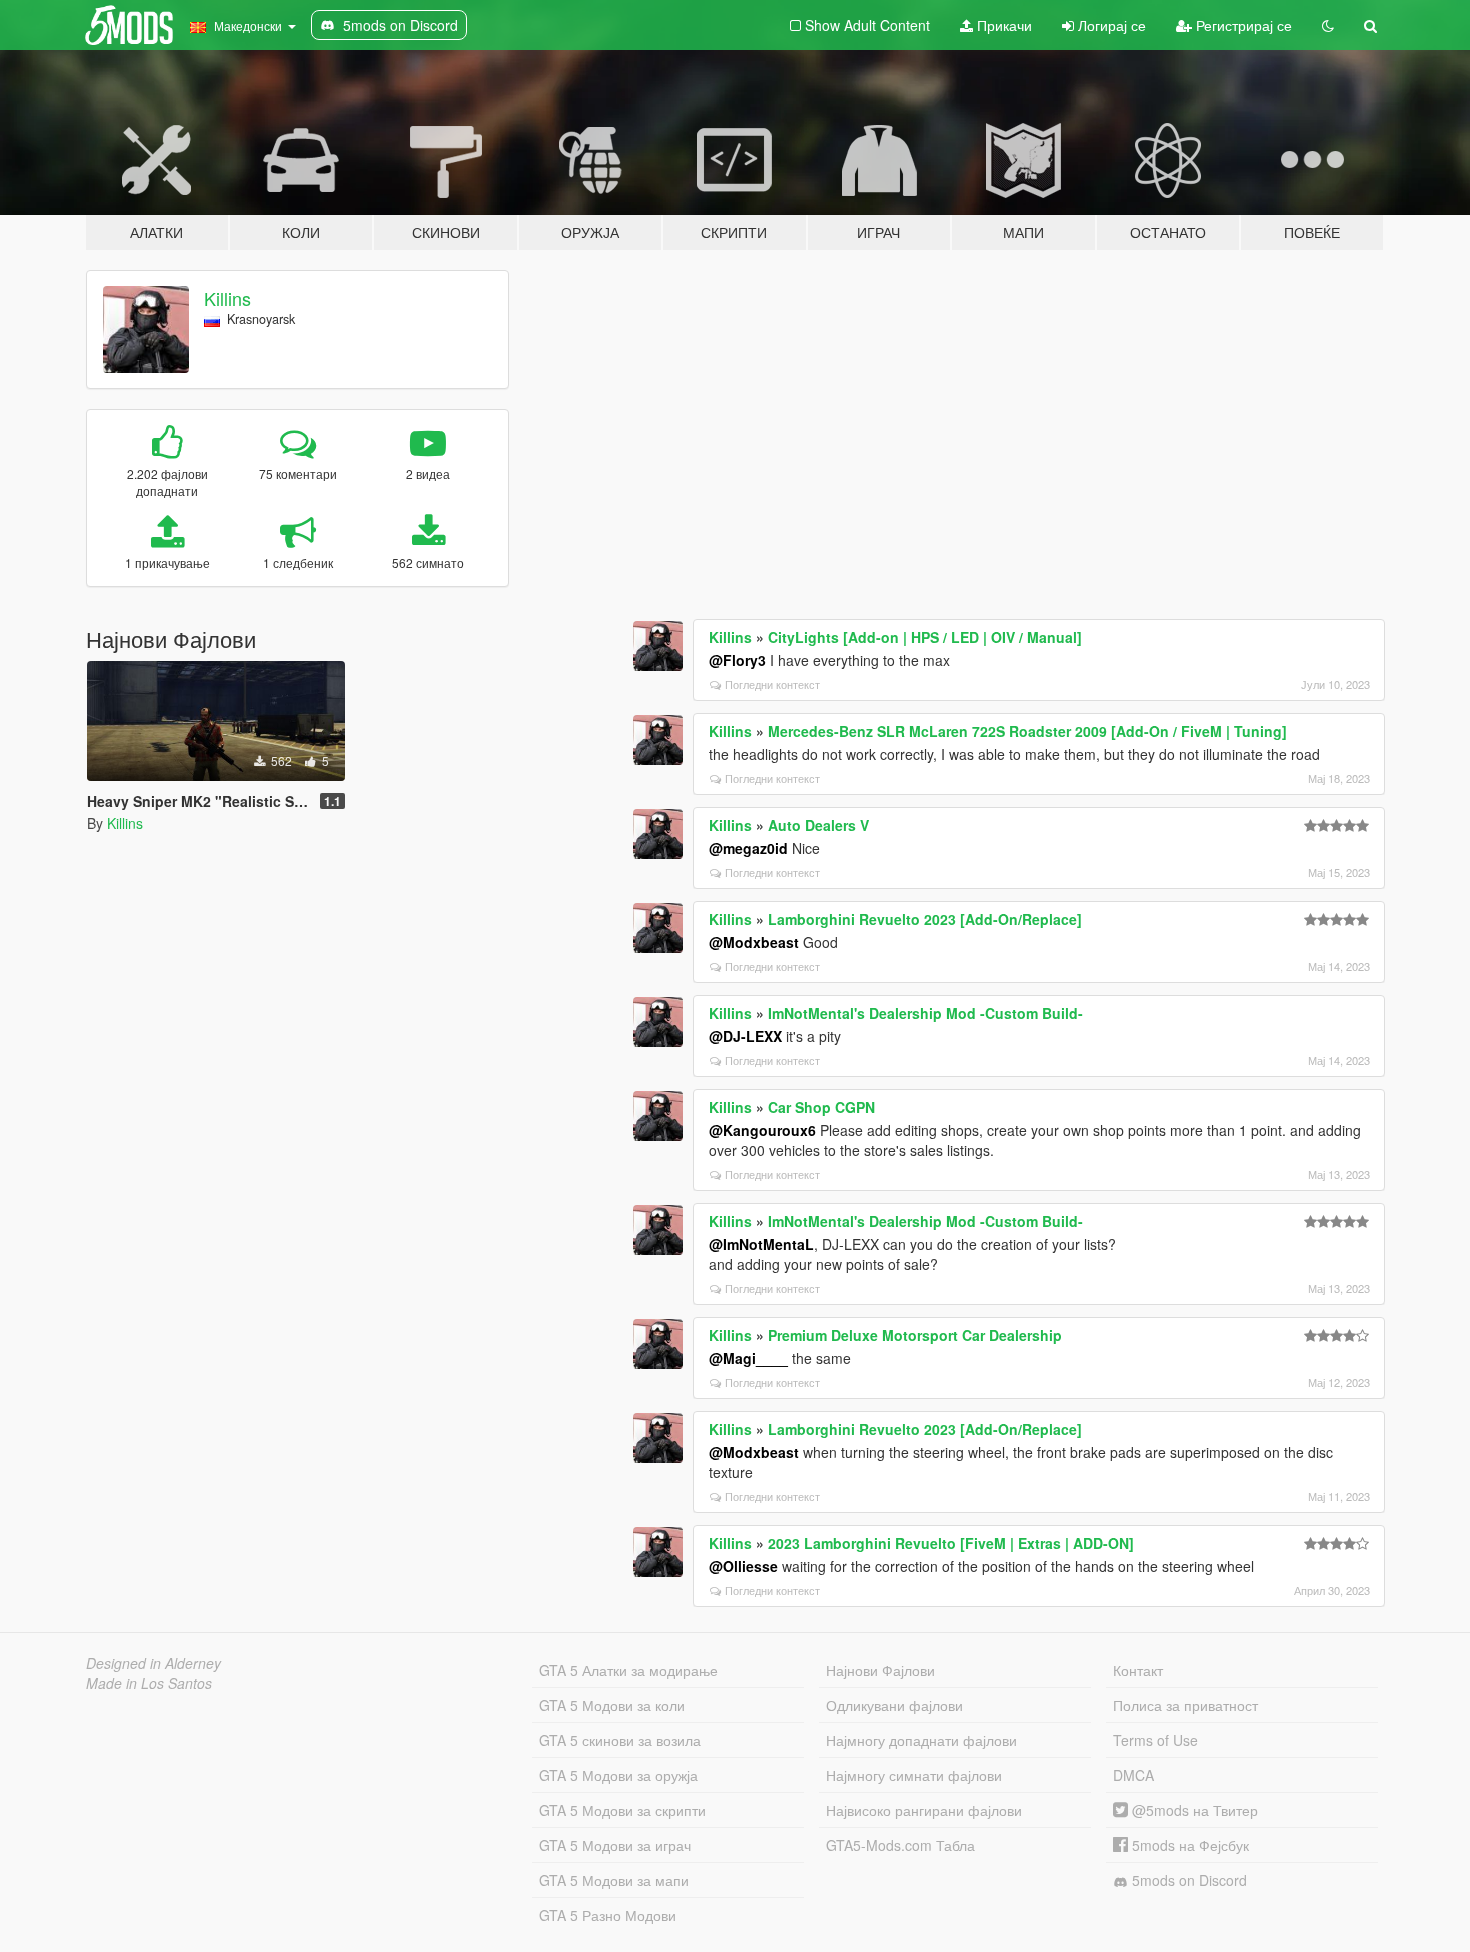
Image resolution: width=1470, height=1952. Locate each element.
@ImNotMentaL (761, 1244)
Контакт (1138, 1670)
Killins (227, 298)
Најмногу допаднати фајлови (921, 1740)
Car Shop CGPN (821, 1107)
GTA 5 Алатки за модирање (628, 1670)
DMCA (1133, 1775)
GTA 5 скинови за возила (620, 1740)
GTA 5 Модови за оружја (618, 1775)
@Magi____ (748, 1358)
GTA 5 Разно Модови (607, 1915)
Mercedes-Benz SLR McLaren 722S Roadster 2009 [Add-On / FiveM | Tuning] (1027, 731)
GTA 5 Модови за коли (612, 1705)
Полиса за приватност (1185, 1705)
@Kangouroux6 (762, 1130)
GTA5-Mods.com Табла (900, 1845)
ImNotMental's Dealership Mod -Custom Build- (925, 1013)
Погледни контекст (772, 684)
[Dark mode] (1328, 25)
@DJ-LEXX (745, 1036)
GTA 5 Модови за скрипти (622, 1810)
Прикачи (1002, 25)
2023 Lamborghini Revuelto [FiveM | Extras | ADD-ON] (951, 1543)
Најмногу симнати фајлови (914, 1775)
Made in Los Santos (149, 1683)
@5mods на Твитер (1193, 1810)
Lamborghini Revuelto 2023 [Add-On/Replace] (925, 919)
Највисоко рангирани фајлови (924, 1810)
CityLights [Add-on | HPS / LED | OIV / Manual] (925, 637)
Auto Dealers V (818, 825)
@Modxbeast (754, 942)
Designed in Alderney (153, 1663)
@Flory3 (737, 660)
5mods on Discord (1187, 1880)
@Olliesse (743, 1566)
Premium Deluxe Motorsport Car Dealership (915, 1335)
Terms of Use (1155, 1740)
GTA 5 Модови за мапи (614, 1880)
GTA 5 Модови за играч (615, 1845)
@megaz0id (748, 848)
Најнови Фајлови (880, 1670)
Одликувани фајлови (894, 1705)
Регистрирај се (1242, 25)
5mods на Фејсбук (1188, 1845)
